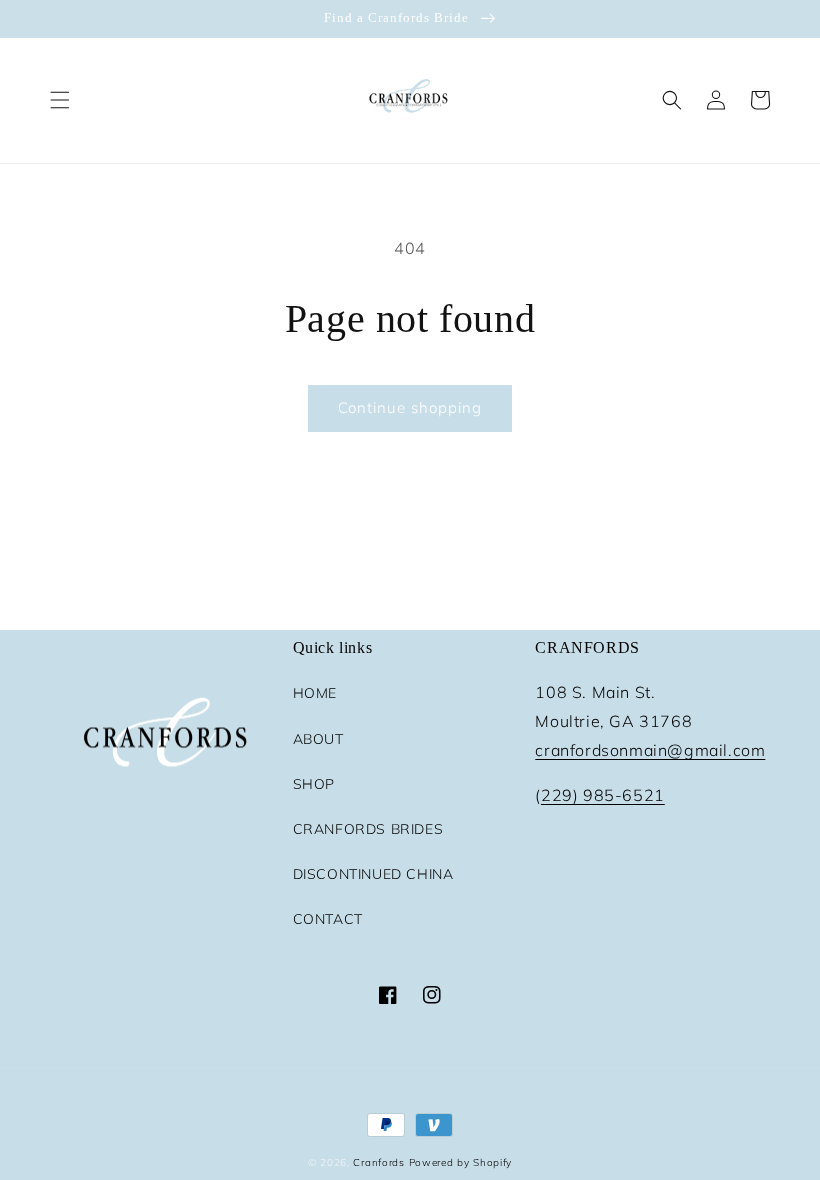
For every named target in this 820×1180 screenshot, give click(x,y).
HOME (315, 693)
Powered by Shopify (461, 1162)
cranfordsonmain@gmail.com (650, 750)
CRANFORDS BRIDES (368, 829)
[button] (60, 100)
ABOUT (318, 739)
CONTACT (328, 919)
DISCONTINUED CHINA (373, 874)
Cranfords (378, 1162)
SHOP (314, 784)
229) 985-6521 (603, 795)
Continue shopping (410, 407)
